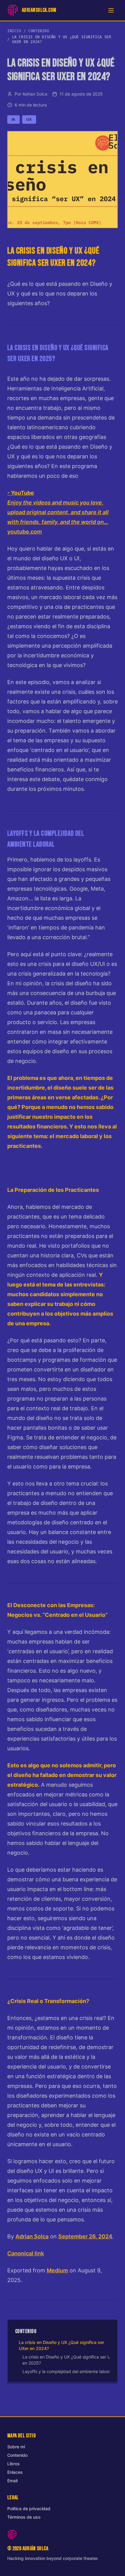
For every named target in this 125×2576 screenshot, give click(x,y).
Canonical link (26, 2253)
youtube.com (58, 512)
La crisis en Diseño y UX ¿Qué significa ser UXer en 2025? (70, 2360)
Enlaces (15, 2472)
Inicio (14, 31)
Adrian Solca (32, 2236)
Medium (57, 2270)
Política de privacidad (29, 2509)
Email (12, 2481)
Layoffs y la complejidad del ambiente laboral (68, 2371)
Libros (14, 2464)
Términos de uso (24, 2517)
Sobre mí (16, 2447)
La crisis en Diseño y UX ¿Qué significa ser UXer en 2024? (61, 2345)
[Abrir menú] (111, 10)
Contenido (39, 31)
